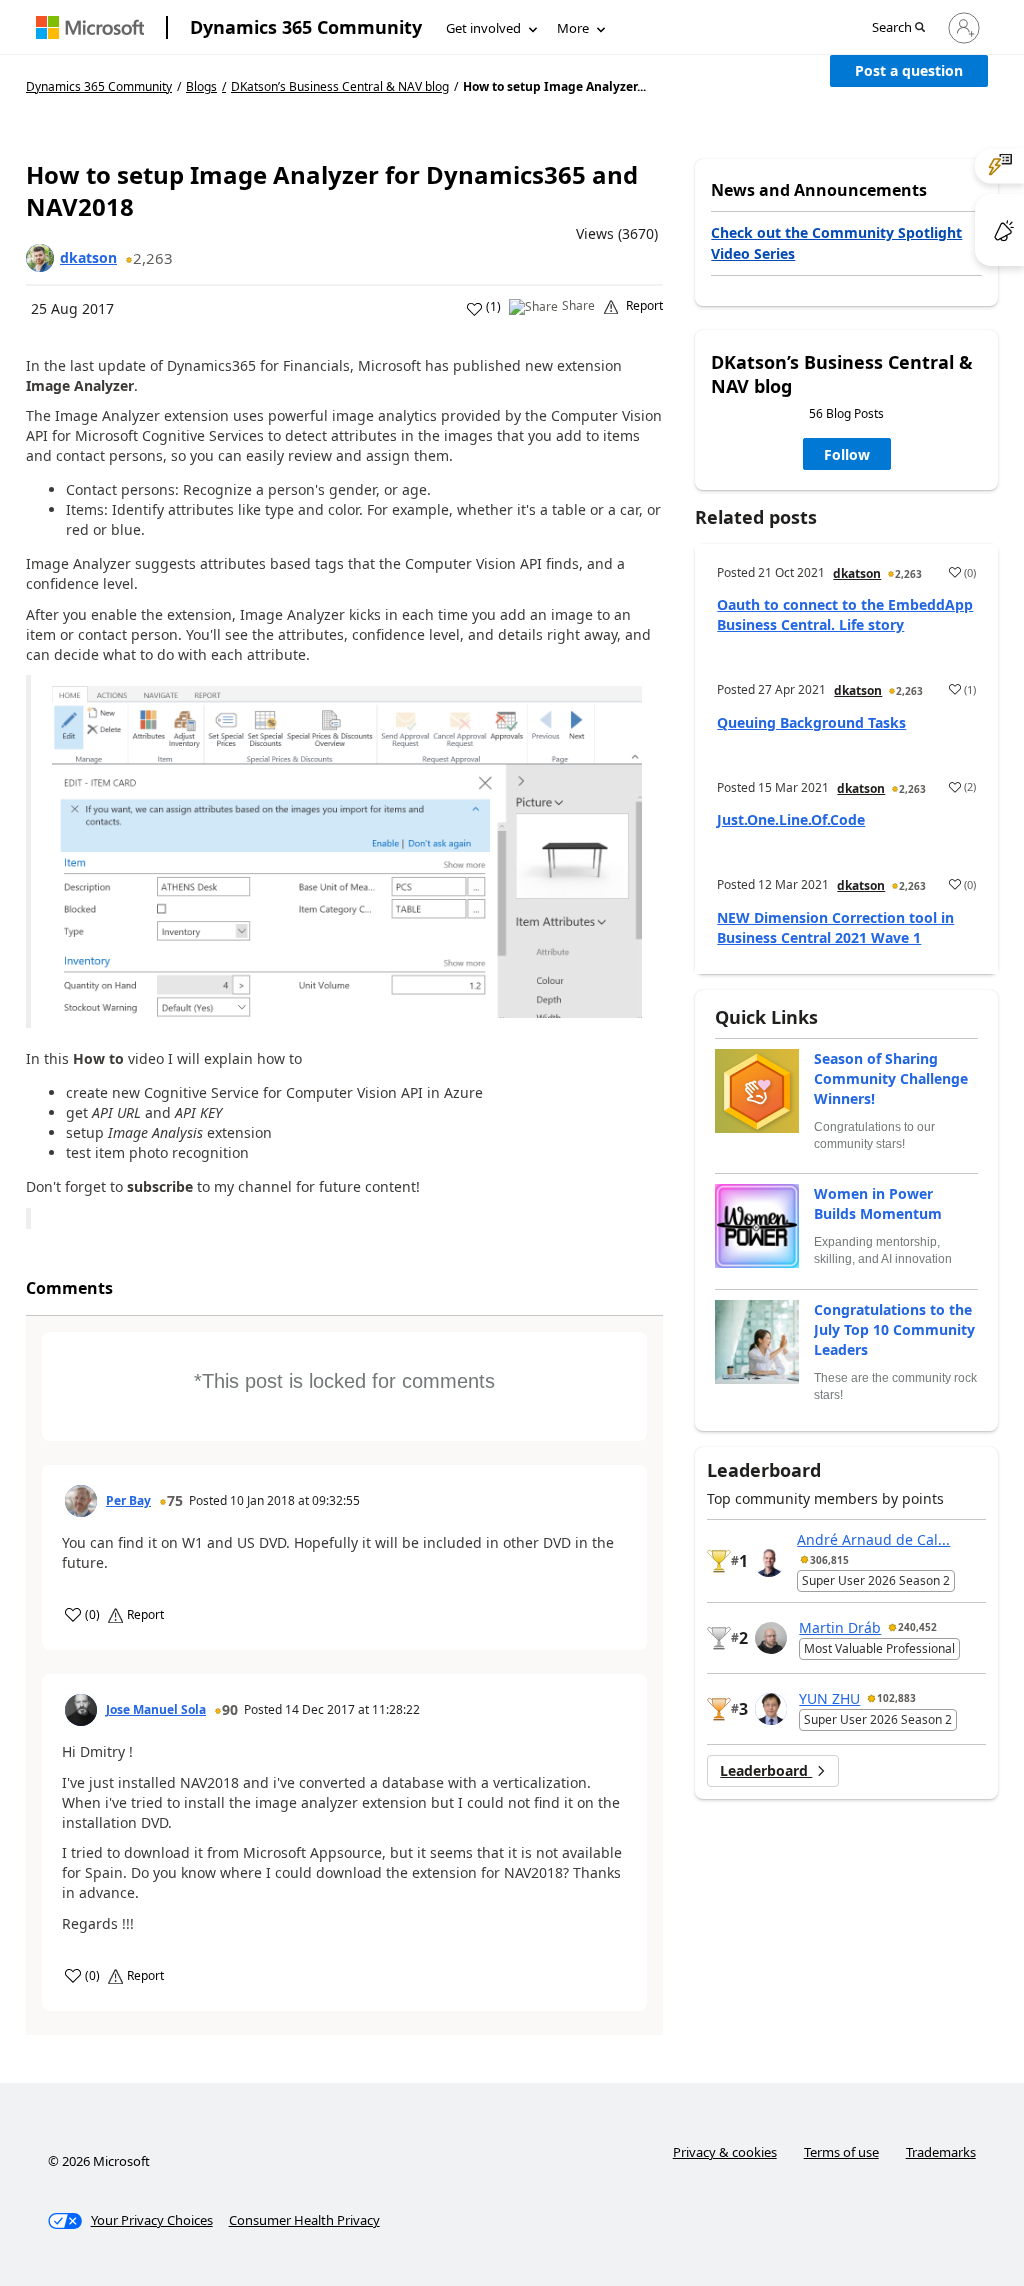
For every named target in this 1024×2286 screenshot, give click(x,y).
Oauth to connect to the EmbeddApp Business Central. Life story (845, 614)
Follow (847, 454)
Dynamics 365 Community (306, 27)
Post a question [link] (909, 70)
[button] (898, 28)
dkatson (88, 257)
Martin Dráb (840, 1627)
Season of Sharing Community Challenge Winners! (891, 1078)
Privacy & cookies (725, 2152)
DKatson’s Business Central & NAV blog (340, 87)
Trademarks (941, 2152)
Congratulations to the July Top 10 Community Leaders (894, 1329)
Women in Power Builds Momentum (878, 1203)
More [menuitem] (573, 28)
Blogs (201, 86)
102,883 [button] (896, 1698)
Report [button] (644, 306)
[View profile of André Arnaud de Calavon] (769, 1561)
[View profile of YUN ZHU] (771, 1709)
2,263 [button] (153, 258)
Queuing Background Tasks (811, 722)
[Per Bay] (81, 1501)
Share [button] (578, 306)
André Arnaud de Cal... (873, 1539)
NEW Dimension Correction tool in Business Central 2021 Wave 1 (835, 927)
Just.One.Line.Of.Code (791, 819)
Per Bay (128, 1501)
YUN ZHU (829, 1698)
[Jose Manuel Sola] (81, 1710)
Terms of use (841, 2152)
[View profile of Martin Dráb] (771, 1638)
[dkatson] (40, 258)
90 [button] (230, 1709)
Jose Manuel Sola (156, 1710)
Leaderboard (766, 1770)
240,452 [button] (917, 1627)
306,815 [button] (829, 1560)
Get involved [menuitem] (483, 28)
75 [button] (175, 1500)
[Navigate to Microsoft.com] (90, 27)
